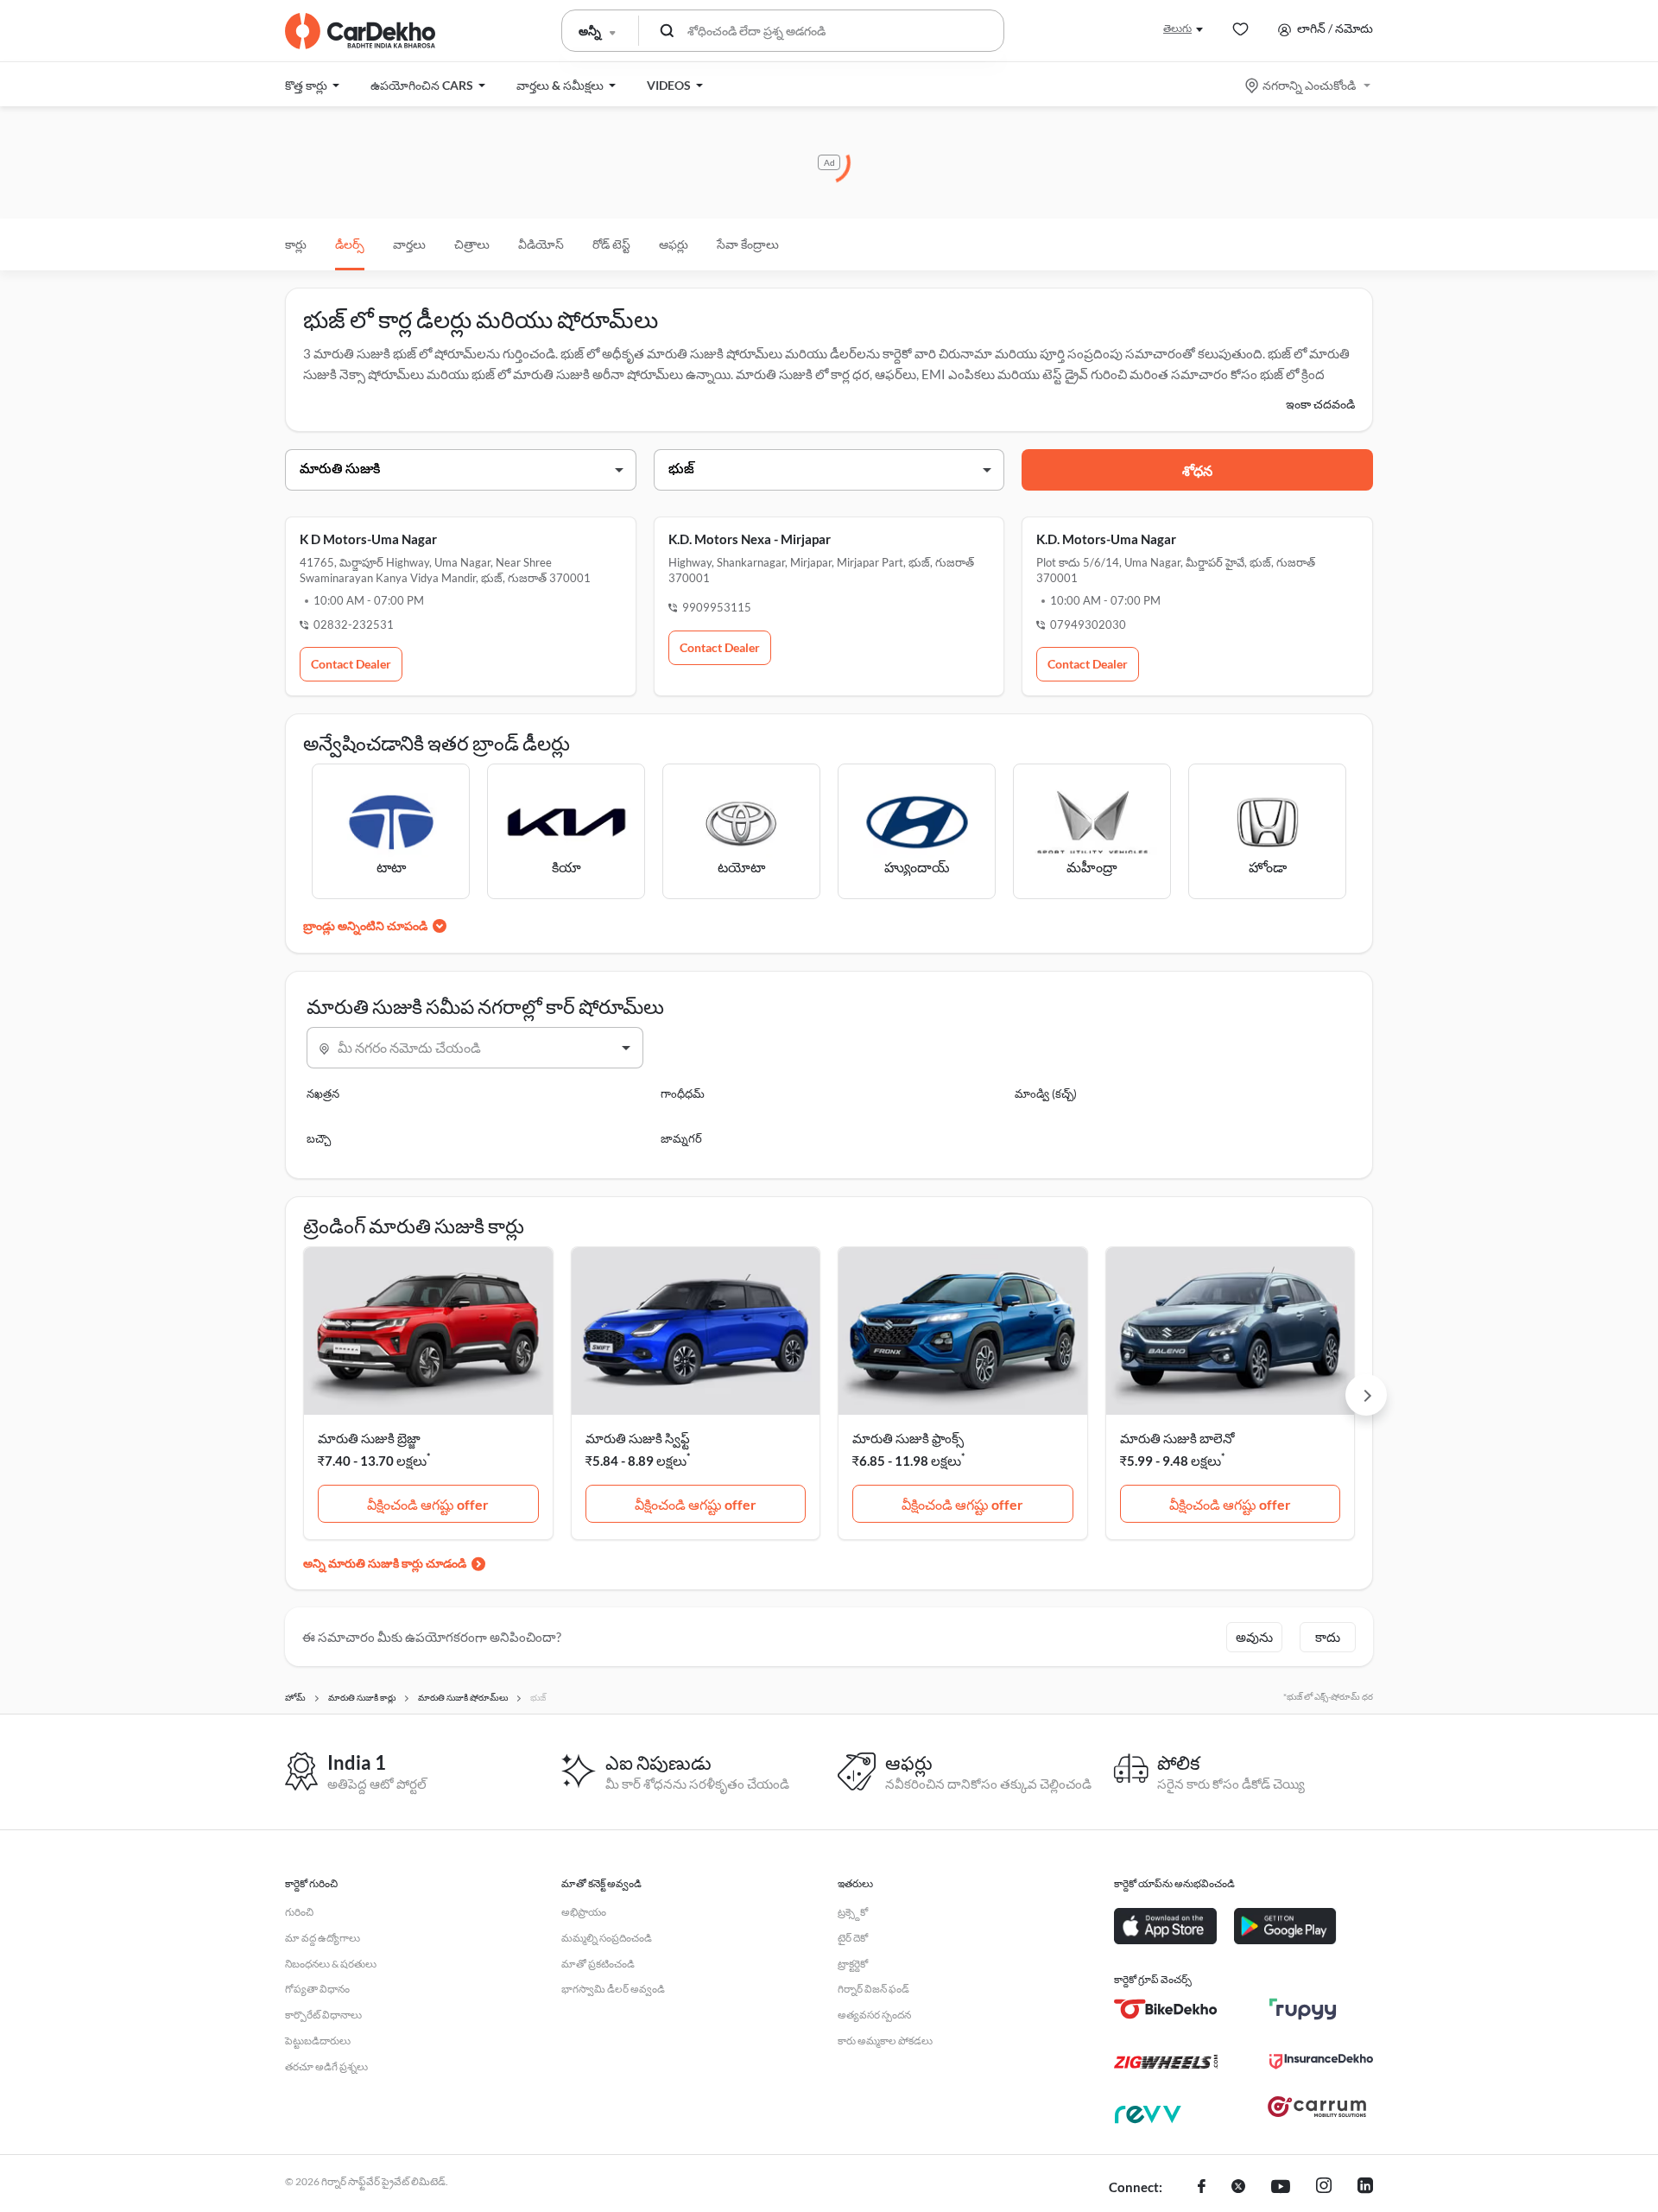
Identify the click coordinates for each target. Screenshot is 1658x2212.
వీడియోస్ (541, 244)
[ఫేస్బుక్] (1202, 2188)
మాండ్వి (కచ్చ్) (1046, 1093)
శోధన (1197, 470)
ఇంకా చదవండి (1320, 404)
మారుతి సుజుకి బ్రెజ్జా (369, 1438)
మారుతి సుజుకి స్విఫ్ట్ (638, 1438)
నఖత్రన (323, 1093)
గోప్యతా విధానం (317, 1989)
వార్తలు (409, 244)
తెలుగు (1177, 28)
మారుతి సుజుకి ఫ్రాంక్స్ (908, 1438)
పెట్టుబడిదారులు (318, 2041)
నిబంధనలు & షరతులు (331, 1964)
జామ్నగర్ (681, 1138)
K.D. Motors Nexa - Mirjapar (750, 539)
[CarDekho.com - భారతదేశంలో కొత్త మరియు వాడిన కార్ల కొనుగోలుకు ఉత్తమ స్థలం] (360, 31)
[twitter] (1238, 2188)
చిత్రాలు (472, 244)
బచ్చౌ (319, 1138)
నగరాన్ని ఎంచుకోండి (1309, 85)
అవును (1254, 1637)
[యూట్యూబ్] (1281, 2188)
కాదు (1328, 1637)
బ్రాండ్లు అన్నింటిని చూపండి (365, 925)
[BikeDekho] (1166, 2009)
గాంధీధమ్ (683, 1093)
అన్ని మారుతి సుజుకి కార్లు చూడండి (385, 1563)
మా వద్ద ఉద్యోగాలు (323, 1938)
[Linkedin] (1365, 2188)
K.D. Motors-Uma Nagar (1106, 539)
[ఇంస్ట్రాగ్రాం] (1324, 2188)
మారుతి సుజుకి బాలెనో (1177, 1438)
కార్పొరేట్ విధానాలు (323, 2015)
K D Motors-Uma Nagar (368, 539)
